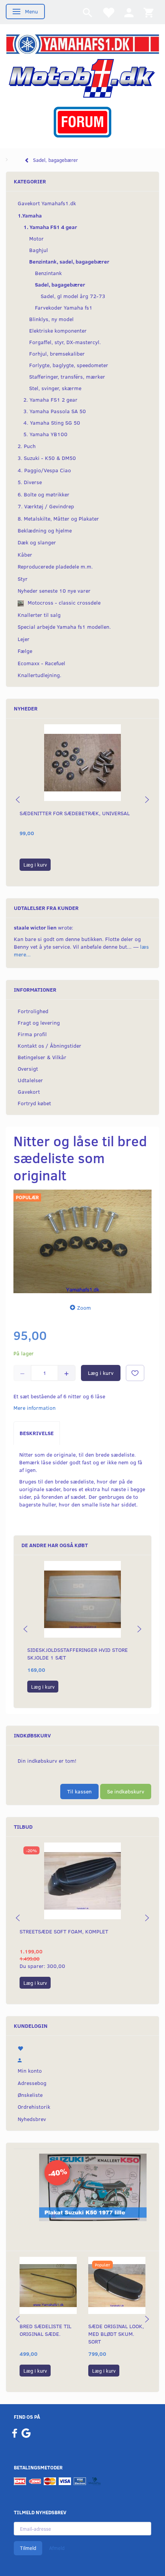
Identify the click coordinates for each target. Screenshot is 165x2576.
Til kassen (79, 1791)
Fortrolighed (33, 1011)
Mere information (35, 1408)
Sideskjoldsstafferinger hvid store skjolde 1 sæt (78, 1654)
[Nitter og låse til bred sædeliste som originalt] (82, 1241)
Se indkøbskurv (126, 1791)
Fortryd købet (34, 1103)
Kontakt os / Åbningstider (49, 1046)
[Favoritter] (108, 12)
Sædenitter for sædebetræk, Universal (75, 813)
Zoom (84, 1308)
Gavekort (29, 1092)
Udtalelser (30, 1080)
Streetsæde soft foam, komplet (64, 1931)
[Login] (129, 12)
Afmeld (57, 2548)
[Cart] (148, 12)
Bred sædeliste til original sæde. (45, 2330)
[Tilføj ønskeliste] (135, 1373)
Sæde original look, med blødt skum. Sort (116, 2334)
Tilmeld (28, 2548)
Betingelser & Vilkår (42, 1057)
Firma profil (32, 1034)
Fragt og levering (39, 1023)
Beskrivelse (37, 1433)
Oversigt (28, 1069)
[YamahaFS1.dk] (82, 43)
